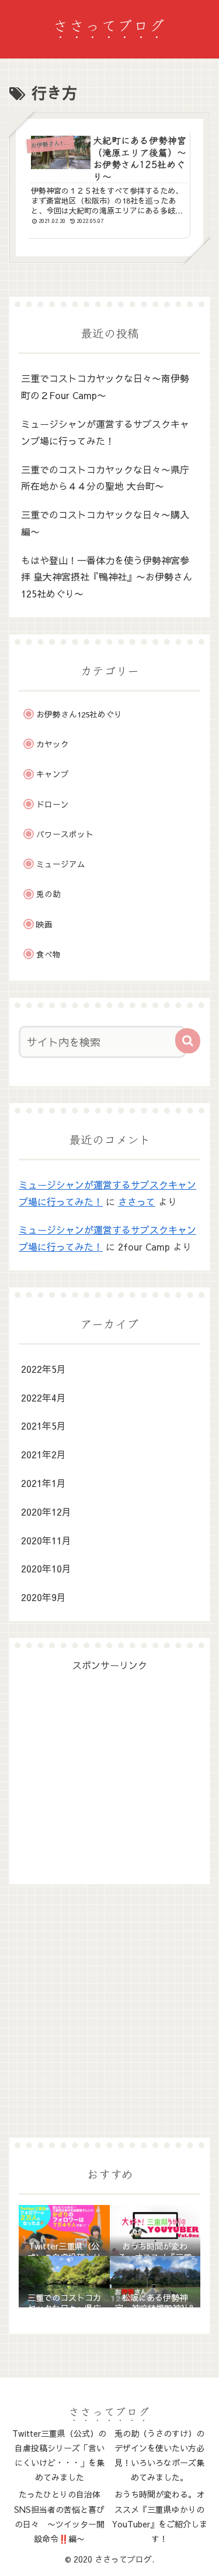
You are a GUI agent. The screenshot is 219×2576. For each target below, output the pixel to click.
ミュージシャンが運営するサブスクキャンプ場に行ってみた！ (105, 432)
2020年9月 (44, 1597)
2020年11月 (46, 1540)
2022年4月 (44, 1397)
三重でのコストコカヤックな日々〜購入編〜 (105, 523)
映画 (44, 924)
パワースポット (65, 834)
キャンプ (53, 774)
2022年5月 (44, 1369)
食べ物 (48, 954)
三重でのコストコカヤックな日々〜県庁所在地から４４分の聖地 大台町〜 (105, 478)
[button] (188, 1041)
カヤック (53, 744)
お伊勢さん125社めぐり (79, 714)
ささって (137, 1201)
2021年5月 (44, 1426)
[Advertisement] (109, 1766)
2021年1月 (44, 1483)
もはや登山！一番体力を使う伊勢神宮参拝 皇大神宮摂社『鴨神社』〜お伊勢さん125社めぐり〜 (107, 577)
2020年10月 (46, 1568)
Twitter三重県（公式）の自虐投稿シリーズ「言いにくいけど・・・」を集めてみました (59, 2455)
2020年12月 (46, 1512)
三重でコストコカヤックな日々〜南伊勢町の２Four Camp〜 (105, 387)
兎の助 (48, 894)
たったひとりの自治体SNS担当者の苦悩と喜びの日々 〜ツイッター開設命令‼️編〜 (59, 2516)
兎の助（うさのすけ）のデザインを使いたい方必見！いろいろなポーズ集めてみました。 (159, 2455)
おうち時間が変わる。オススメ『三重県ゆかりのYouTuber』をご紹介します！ (160, 2516)
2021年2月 (44, 1454)
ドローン (53, 804)
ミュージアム (61, 864)
